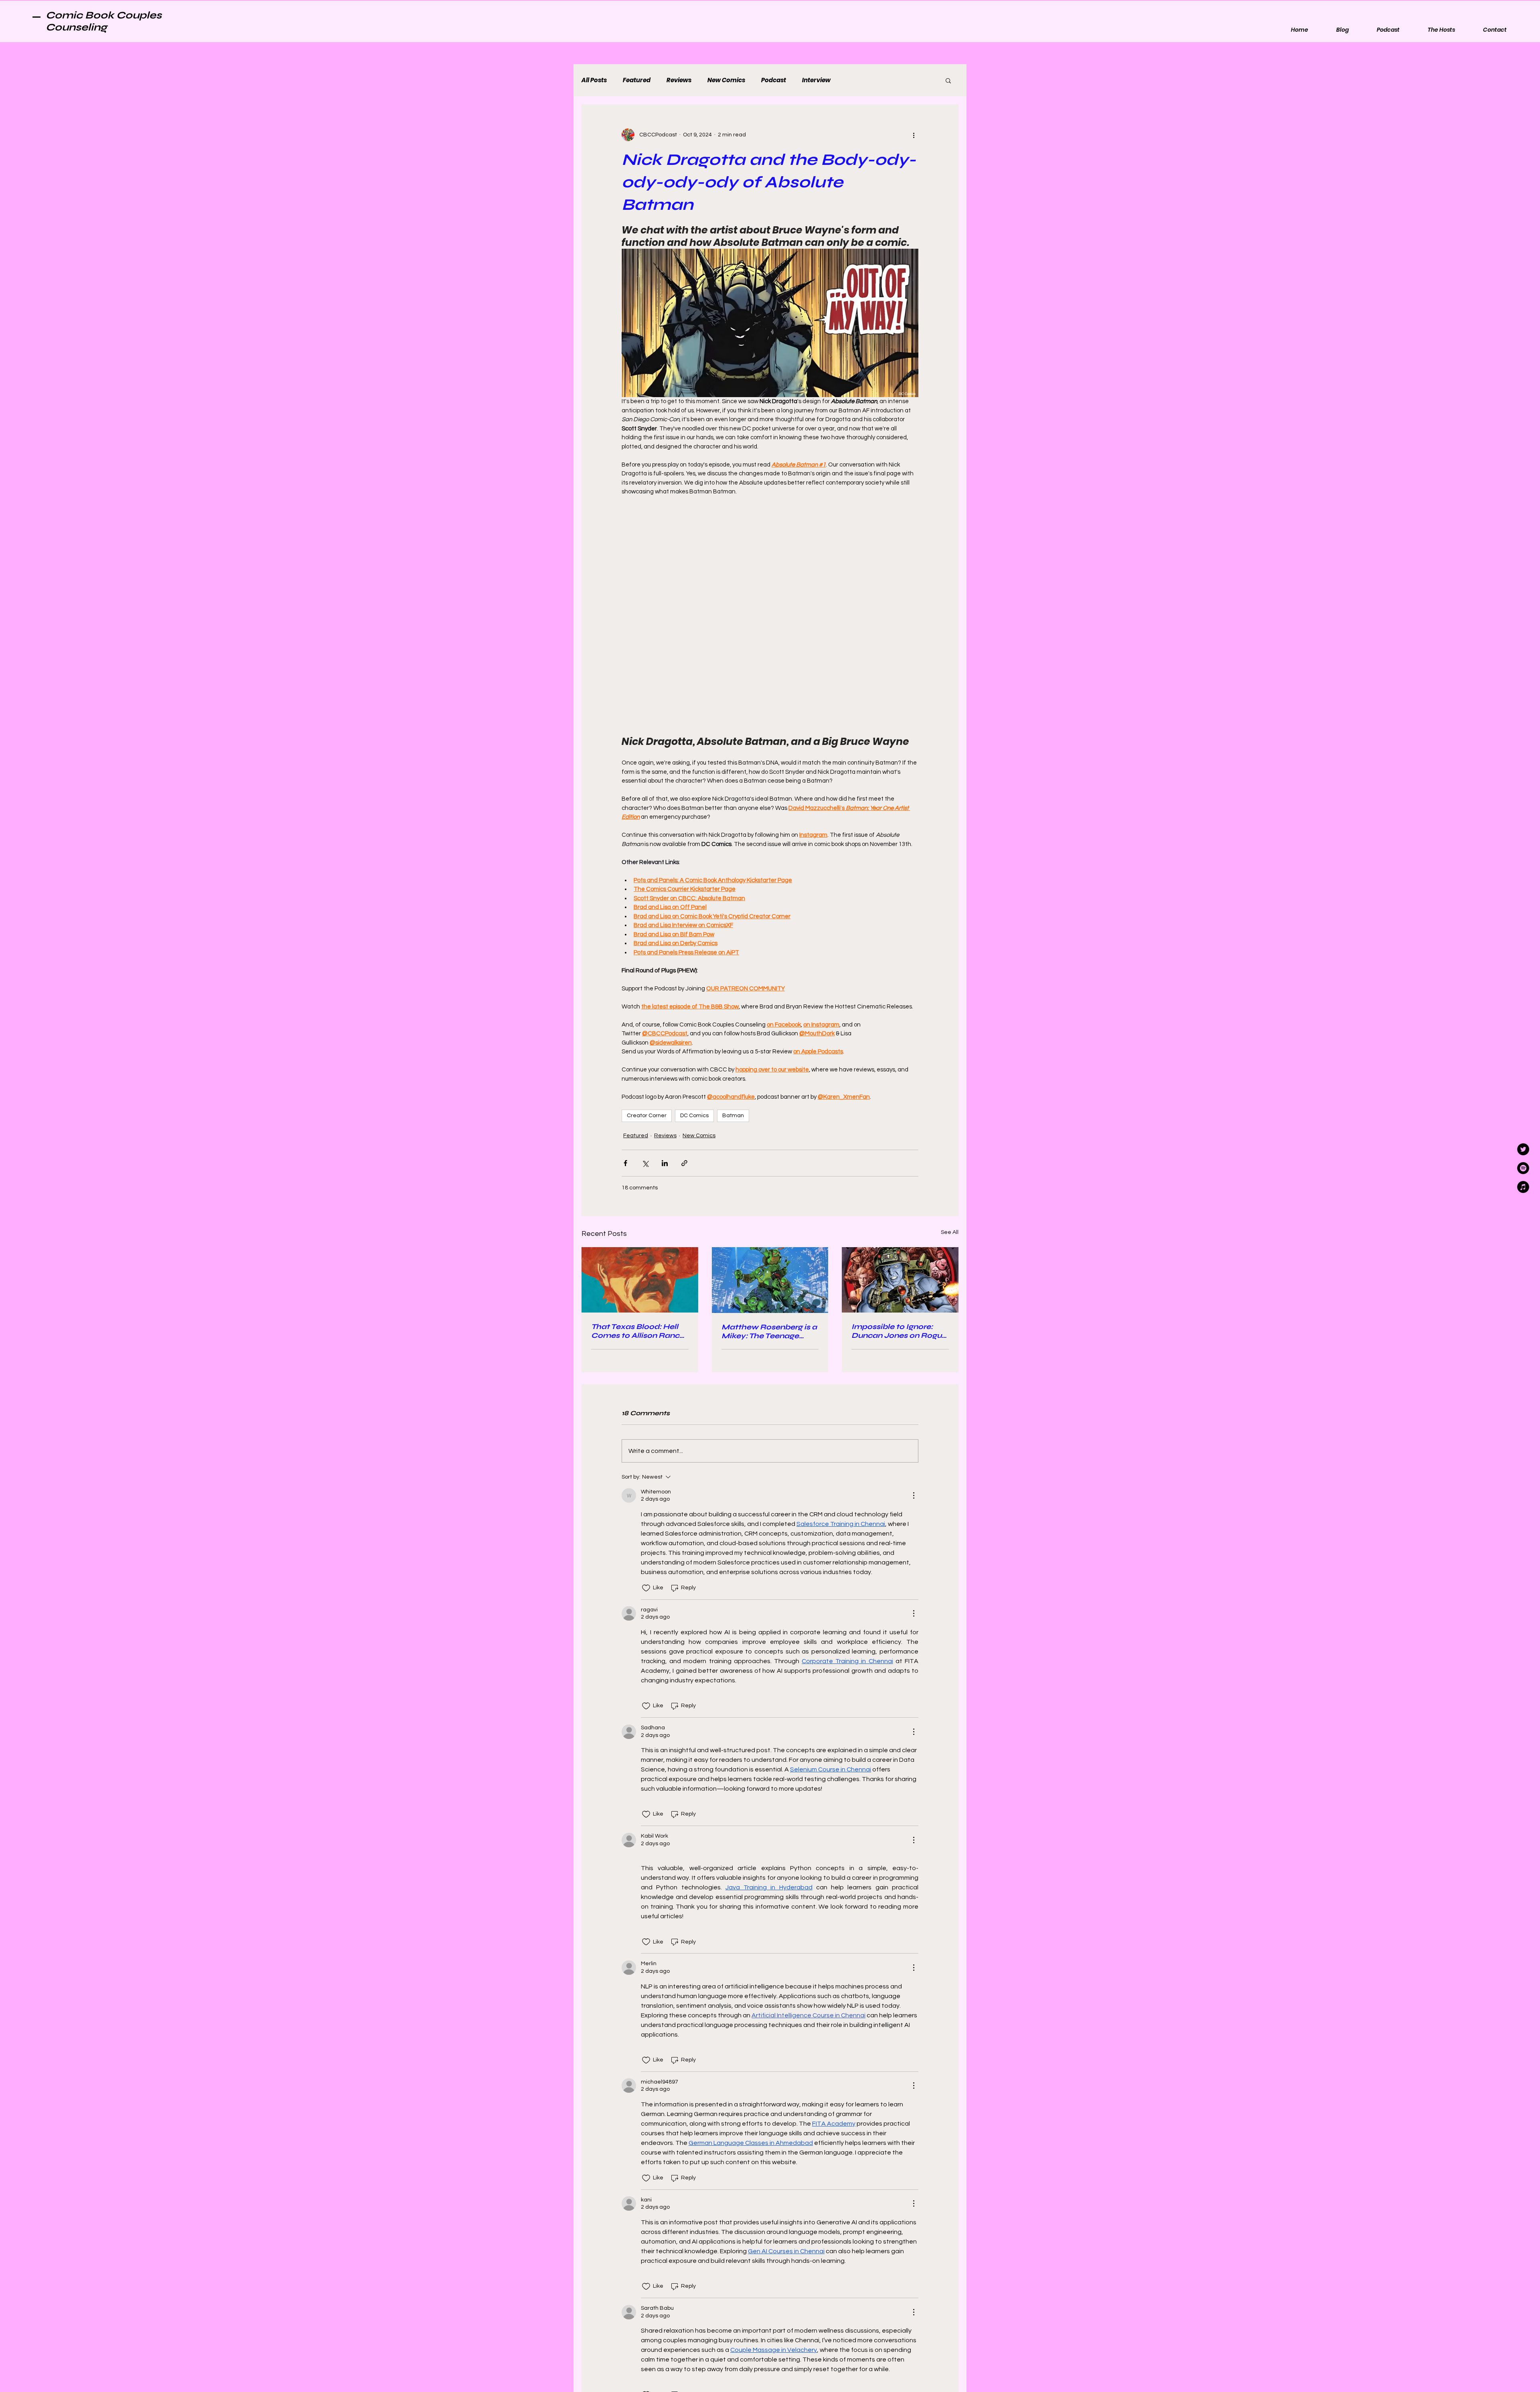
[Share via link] (684, 1004)
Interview (816, 80)
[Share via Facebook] (625, 1004)
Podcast (774, 80)
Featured (637, 80)
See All (950, 1073)
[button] (948, 80)
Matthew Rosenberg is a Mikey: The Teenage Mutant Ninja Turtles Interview (769, 1173)
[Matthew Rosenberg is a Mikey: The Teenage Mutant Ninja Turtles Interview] (770, 1121)
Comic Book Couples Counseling (104, 21)
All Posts (594, 80)
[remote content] (770, 536)
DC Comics (694, 957)
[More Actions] (914, 1337)
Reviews (679, 80)
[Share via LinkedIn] (665, 1004)
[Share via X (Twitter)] (645, 1004)
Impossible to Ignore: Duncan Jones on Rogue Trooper (899, 1172)
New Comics (726, 80)
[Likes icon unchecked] (646, 1429)
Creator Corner (647, 957)
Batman (733, 957)
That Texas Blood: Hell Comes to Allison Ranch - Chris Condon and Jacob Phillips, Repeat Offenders (638, 1172)
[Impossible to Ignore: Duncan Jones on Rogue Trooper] (900, 1121)
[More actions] (914, 135)
